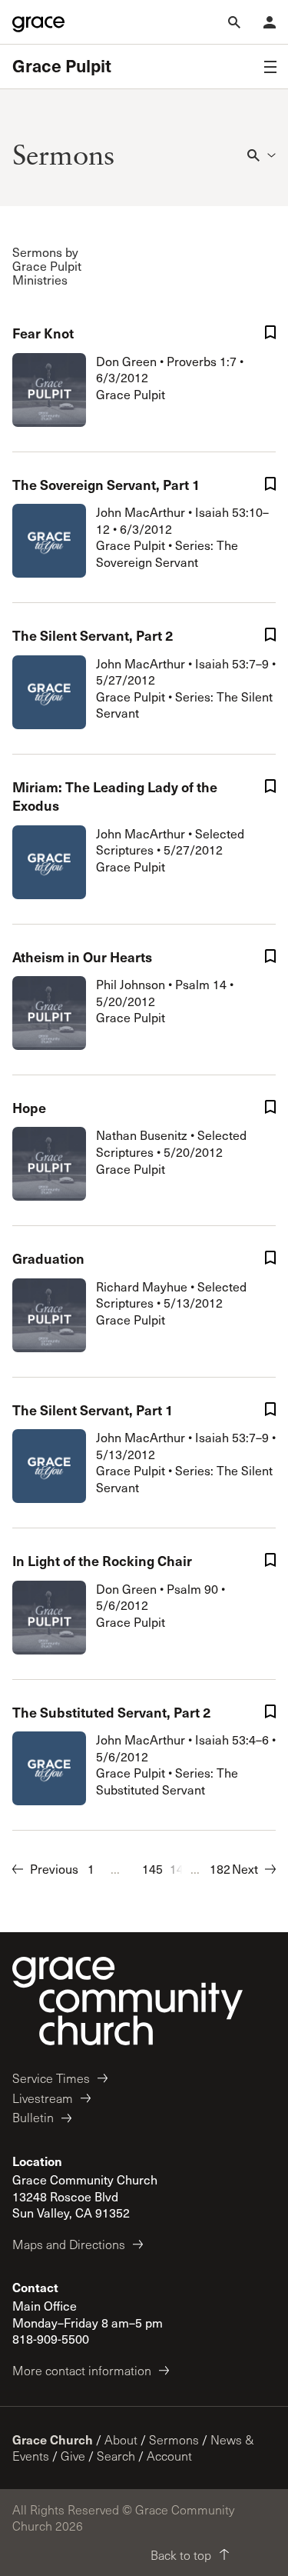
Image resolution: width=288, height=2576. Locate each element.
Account (169, 2456)
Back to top (181, 2555)
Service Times (51, 2078)
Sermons (174, 2439)
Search (116, 2456)
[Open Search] (234, 22)
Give (73, 2456)
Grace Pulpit (62, 66)
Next (245, 1869)
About (121, 2439)
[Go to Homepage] (38, 22)
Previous (54, 1869)
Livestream (43, 2098)
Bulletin (33, 2117)
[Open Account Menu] (270, 22)
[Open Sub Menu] (270, 67)
